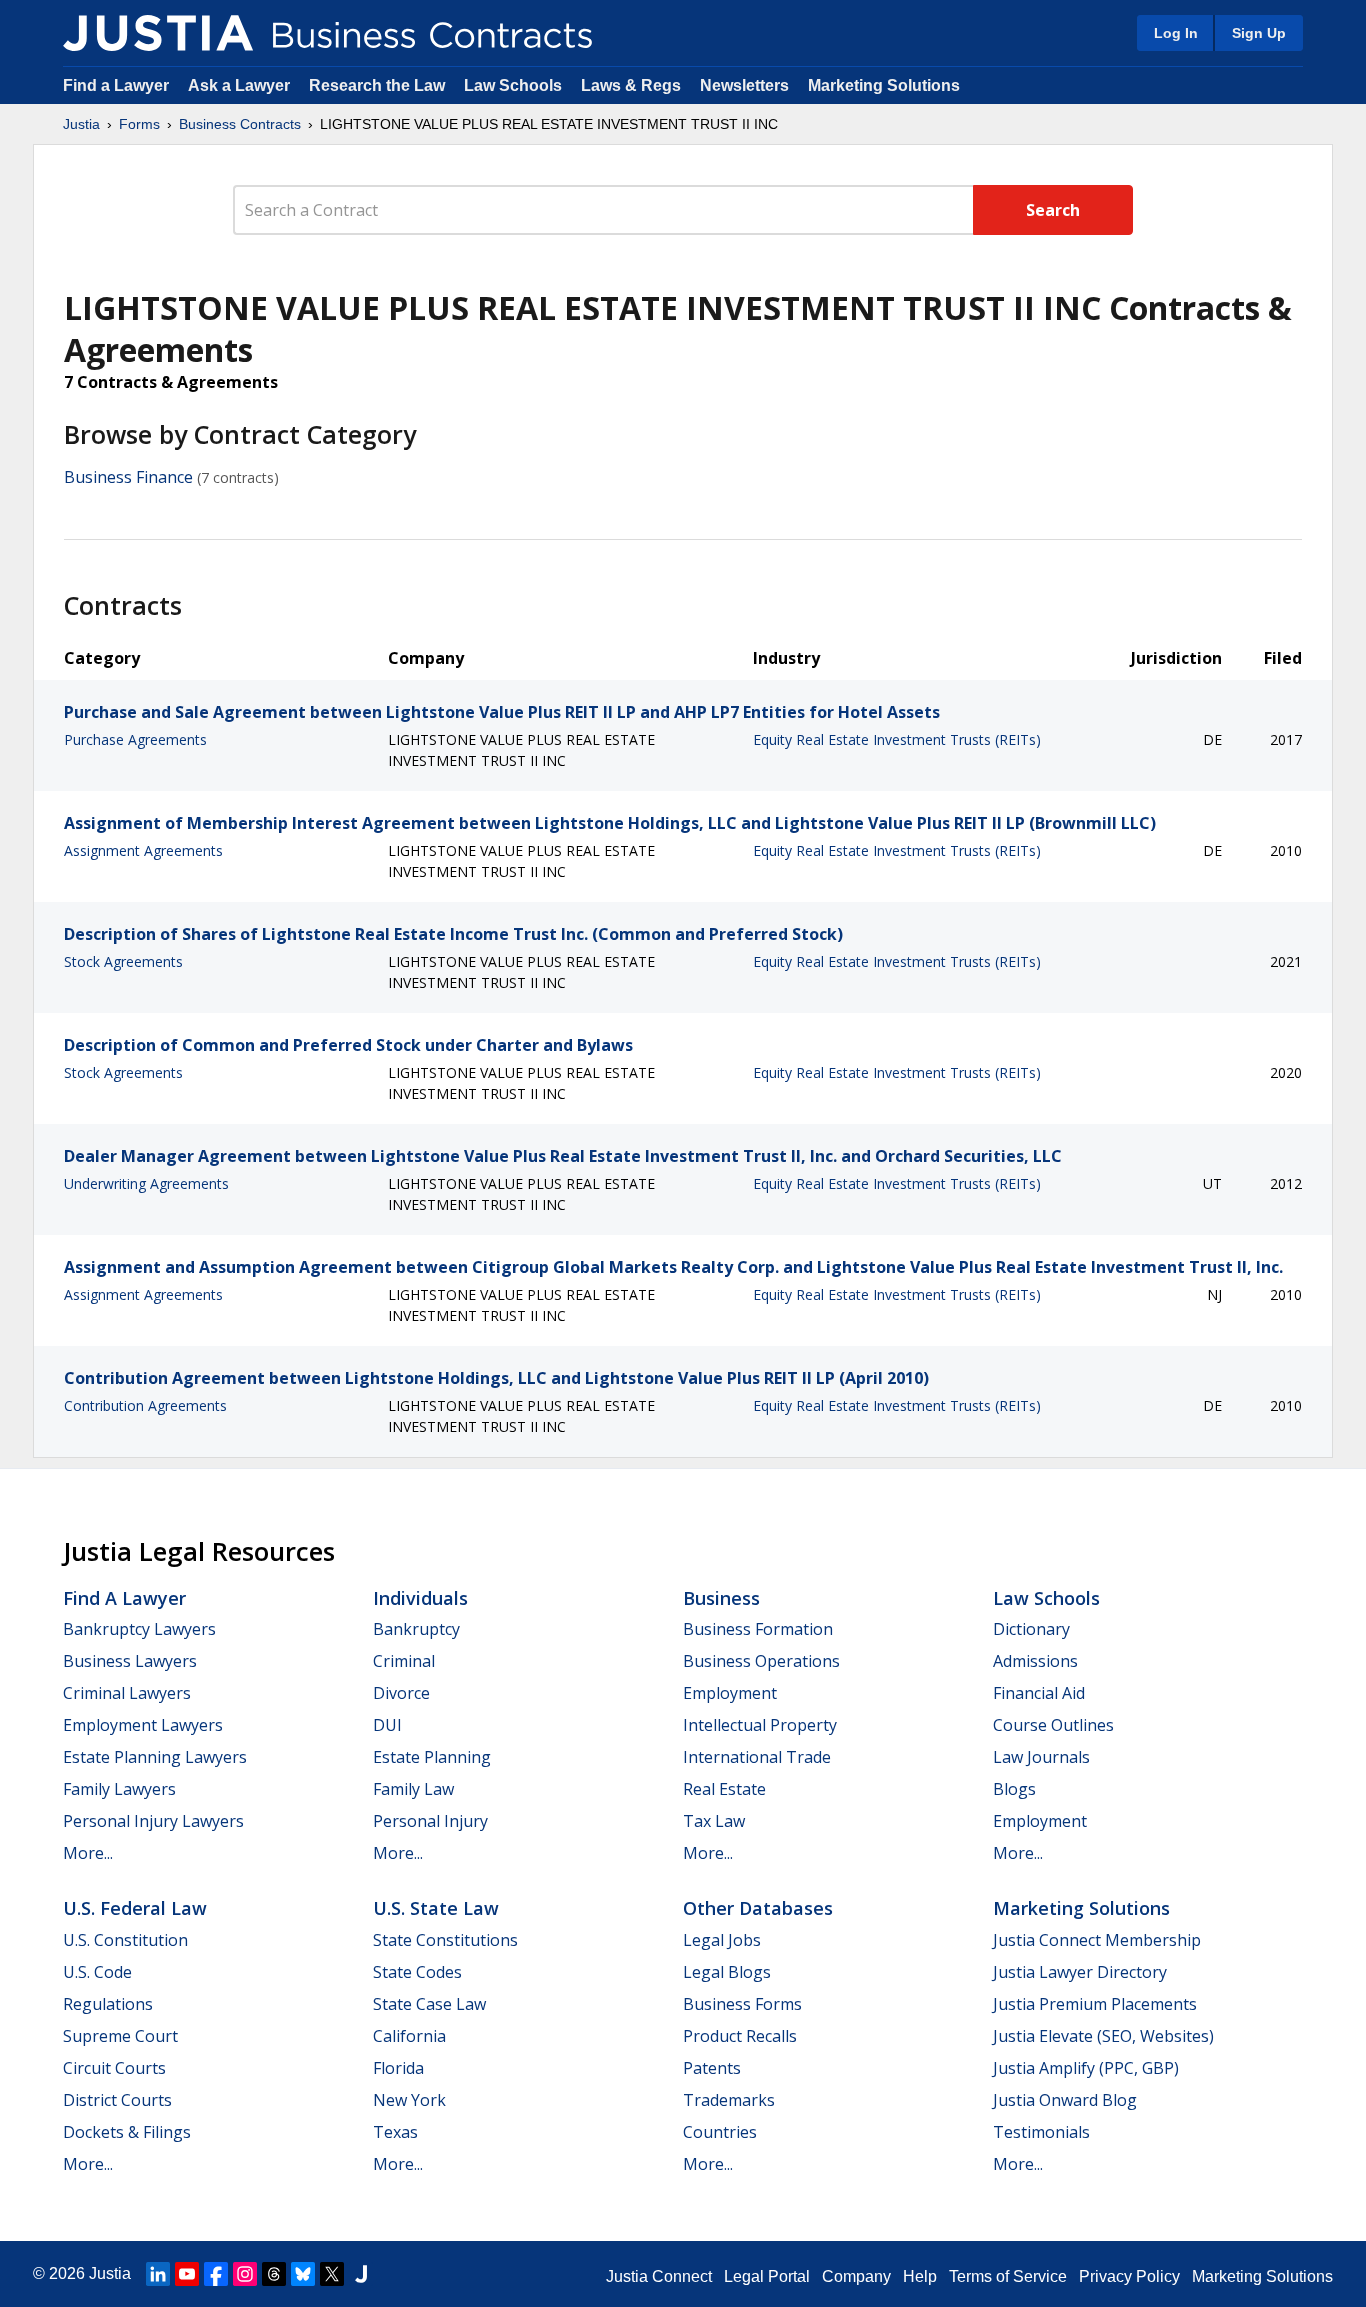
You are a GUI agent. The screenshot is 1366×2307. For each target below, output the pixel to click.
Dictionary (1031, 1629)
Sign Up (1259, 33)
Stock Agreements (123, 961)
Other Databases (758, 1908)
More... (88, 1853)
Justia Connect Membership (1097, 1940)
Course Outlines (1053, 1725)
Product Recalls (740, 2036)
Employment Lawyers (143, 1725)
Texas (395, 2132)
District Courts (117, 2100)
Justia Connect (659, 2276)
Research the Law (377, 85)
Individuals (420, 1598)
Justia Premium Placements (1095, 2004)
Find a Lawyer (116, 85)
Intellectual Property (760, 1725)
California (409, 2036)
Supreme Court (120, 2036)
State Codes (417, 1972)
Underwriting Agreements (146, 1183)
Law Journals (1041, 1757)
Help (920, 2276)
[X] (332, 2274)
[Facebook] (216, 2274)
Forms (139, 124)
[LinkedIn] (158, 2274)
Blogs (1014, 1789)
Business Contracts (240, 124)
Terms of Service (1008, 2276)
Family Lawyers (119, 1789)
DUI (387, 1725)
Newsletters (744, 85)
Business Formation (758, 1629)
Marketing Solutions (884, 85)
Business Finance (128, 477)
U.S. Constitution (125, 1940)
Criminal (404, 1661)
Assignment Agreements (143, 850)
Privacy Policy (1129, 2276)
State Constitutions (445, 1940)
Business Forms (742, 2004)
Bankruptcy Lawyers (139, 1629)
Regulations (108, 2004)
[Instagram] (245, 2274)
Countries (720, 2132)
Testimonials (1041, 2132)
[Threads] (274, 2274)
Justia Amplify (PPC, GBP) (1086, 2068)
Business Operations (761, 1661)
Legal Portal (767, 2276)
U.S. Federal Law (135, 1908)
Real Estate (724, 1789)
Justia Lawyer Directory (1080, 1972)
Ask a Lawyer (241, 85)
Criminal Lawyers (127, 1693)
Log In (1176, 33)
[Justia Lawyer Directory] (361, 2274)
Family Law (413, 1789)
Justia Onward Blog (1065, 2100)
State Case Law (429, 2004)
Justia (81, 124)
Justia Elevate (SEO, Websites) (1103, 2036)
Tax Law (714, 1821)
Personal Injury (430, 1821)
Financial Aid (1039, 1693)
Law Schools (513, 85)
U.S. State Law (436, 1908)
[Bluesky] (303, 2274)
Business (721, 1598)
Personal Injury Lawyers (153, 1821)
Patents (712, 2068)
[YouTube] (187, 2274)
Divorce (401, 1693)
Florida (398, 2068)
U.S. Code (97, 1972)
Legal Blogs (727, 1972)
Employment (730, 1693)
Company (856, 2276)
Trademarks (729, 2100)
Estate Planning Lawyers (155, 1757)
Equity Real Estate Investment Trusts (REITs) (897, 739)
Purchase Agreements (135, 739)
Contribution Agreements (145, 1405)
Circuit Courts (114, 2068)
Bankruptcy (416, 1629)
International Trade (757, 1757)
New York (409, 2100)
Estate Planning (432, 1757)
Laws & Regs (631, 85)
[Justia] (158, 33)
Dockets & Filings (127, 2132)
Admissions (1035, 1661)
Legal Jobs (722, 1940)
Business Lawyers (130, 1661)
